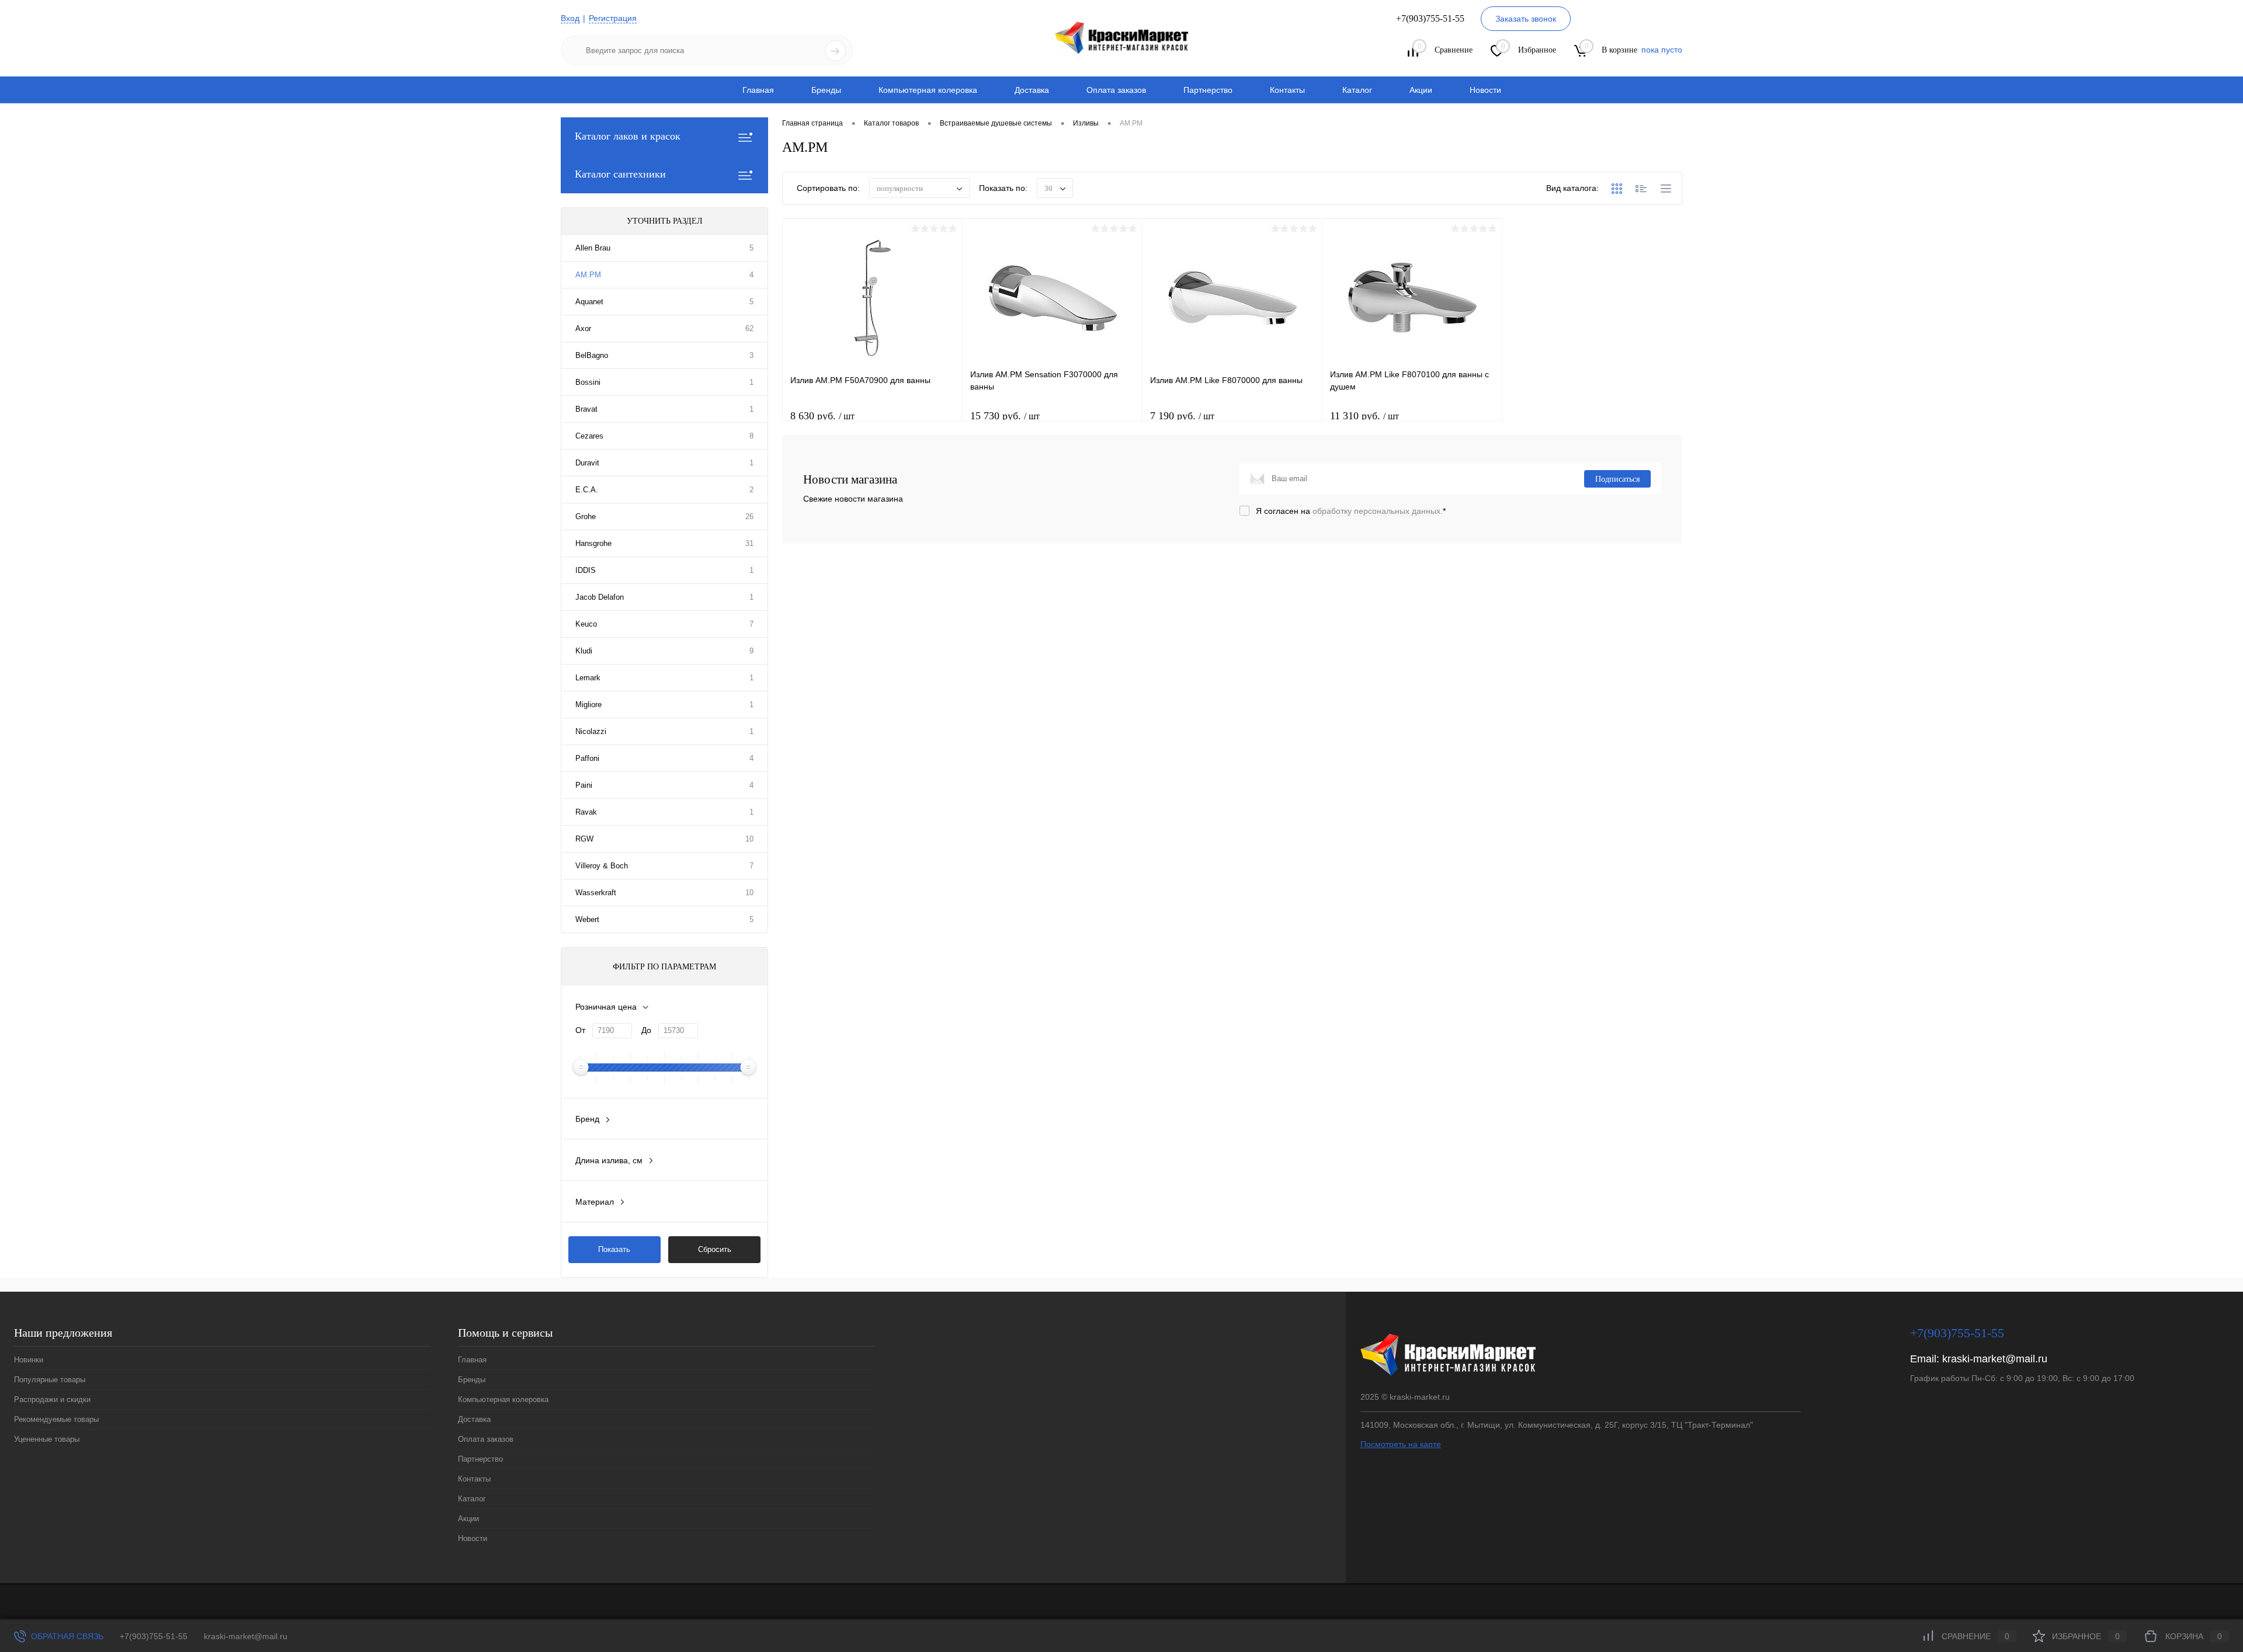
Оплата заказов (1116, 90)
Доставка (1032, 90)
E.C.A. (587, 490)
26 (749, 517)
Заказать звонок (1526, 19)
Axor (583, 328)
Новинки (29, 1360)
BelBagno (592, 355)
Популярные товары (50, 1380)
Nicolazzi (591, 731)
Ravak (586, 812)
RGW (584, 839)
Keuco (586, 624)
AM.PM (588, 275)
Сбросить (715, 1249)
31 (749, 543)
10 (749, 839)
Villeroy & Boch (602, 866)
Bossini (588, 382)
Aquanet (589, 302)
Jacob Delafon (600, 597)
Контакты (1287, 90)
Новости (1485, 90)
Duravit (587, 463)
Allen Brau (593, 248)
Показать (614, 1249)
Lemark (588, 678)
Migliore (588, 705)
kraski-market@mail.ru (1995, 1359)
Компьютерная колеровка (928, 90)
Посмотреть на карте (1401, 1444)
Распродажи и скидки (52, 1399)
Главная (758, 90)
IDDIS (586, 570)
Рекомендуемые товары (56, 1419)
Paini (584, 785)
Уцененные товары (47, 1439)
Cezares (589, 436)
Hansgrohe (593, 543)
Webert (587, 919)
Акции (1421, 90)
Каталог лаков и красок (628, 136)
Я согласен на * (1351, 511)
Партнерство (1208, 90)
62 (749, 328)
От (580, 1030)
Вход (570, 18)
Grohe (586, 517)
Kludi (584, 651)
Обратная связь (66, 1636)
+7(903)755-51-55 (154, 1636)
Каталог (1357, 90)
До (646, 1030)
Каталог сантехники (620, 174)
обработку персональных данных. (1378, 511)
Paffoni (587, 758)
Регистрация (613, 18)
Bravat (586, 409)
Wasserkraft (596, 893)
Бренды (826, 90)
